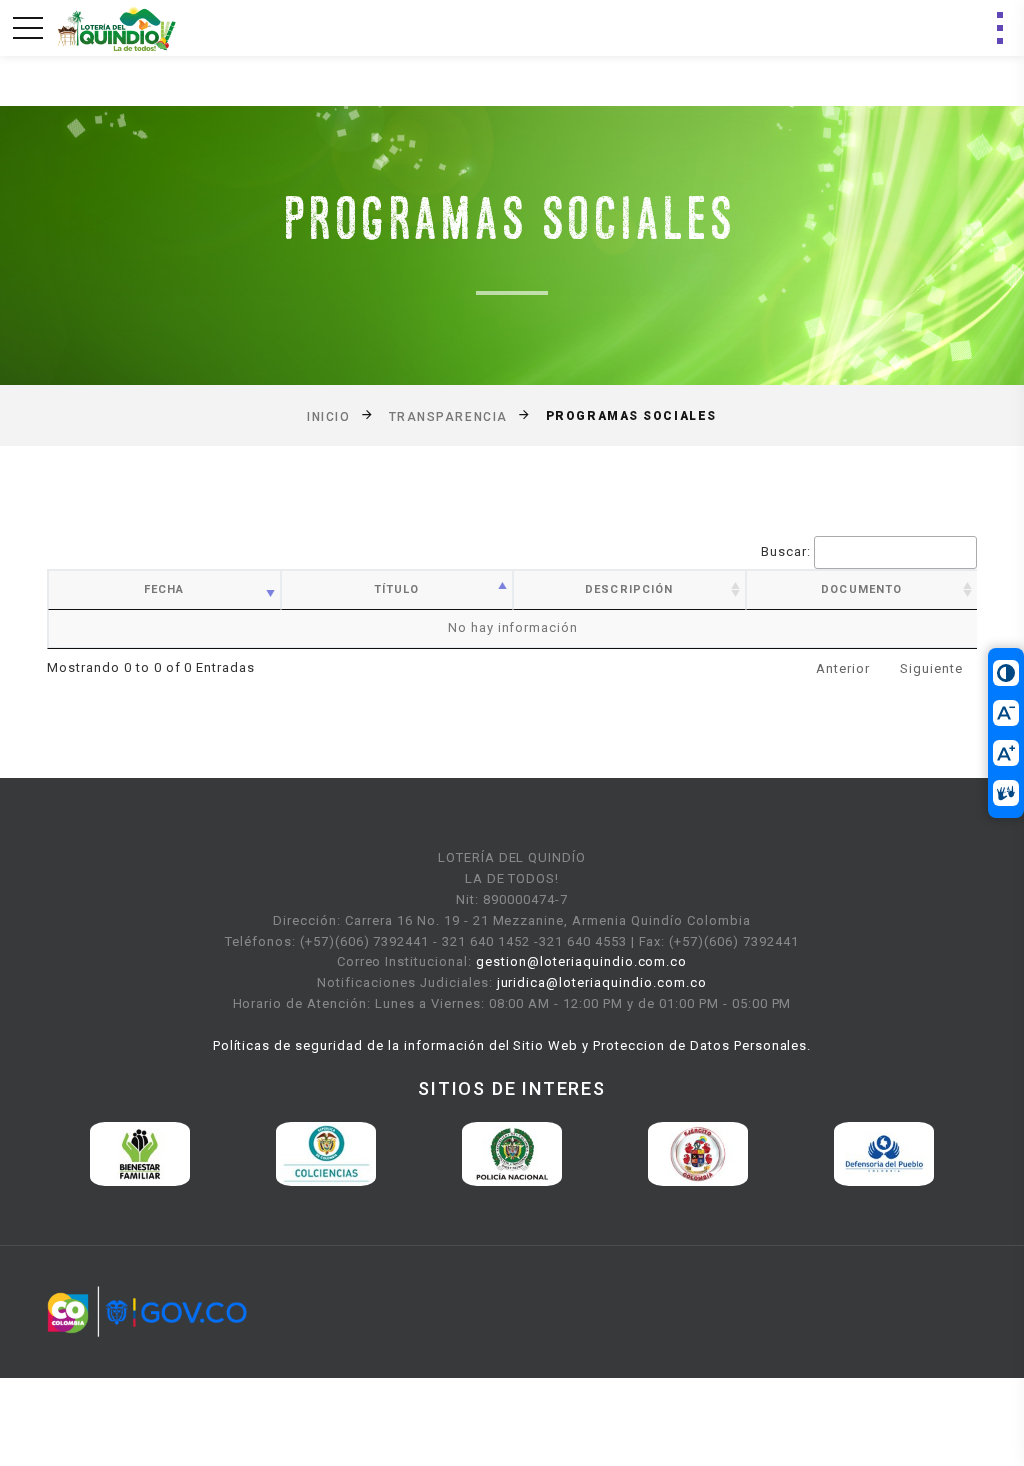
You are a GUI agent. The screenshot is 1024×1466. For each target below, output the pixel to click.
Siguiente (931, 668)
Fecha (164, 589)
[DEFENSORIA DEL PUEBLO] (884, 1152)
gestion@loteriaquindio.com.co (581, 961)
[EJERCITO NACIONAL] (698, 1152)
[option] (140, 1154)
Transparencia (448, 416)
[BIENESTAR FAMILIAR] (140, 1152)
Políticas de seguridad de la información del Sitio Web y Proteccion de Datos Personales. (512, 1045)
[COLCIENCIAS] (326, 1152)
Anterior (843, 668)
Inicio (328, 416)
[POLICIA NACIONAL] (512, 1152)
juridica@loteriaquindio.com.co (602, 982)
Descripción (629, 589)
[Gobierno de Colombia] (147, 1311)
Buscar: (786, 551)
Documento (861, 589)
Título (397, 589)
